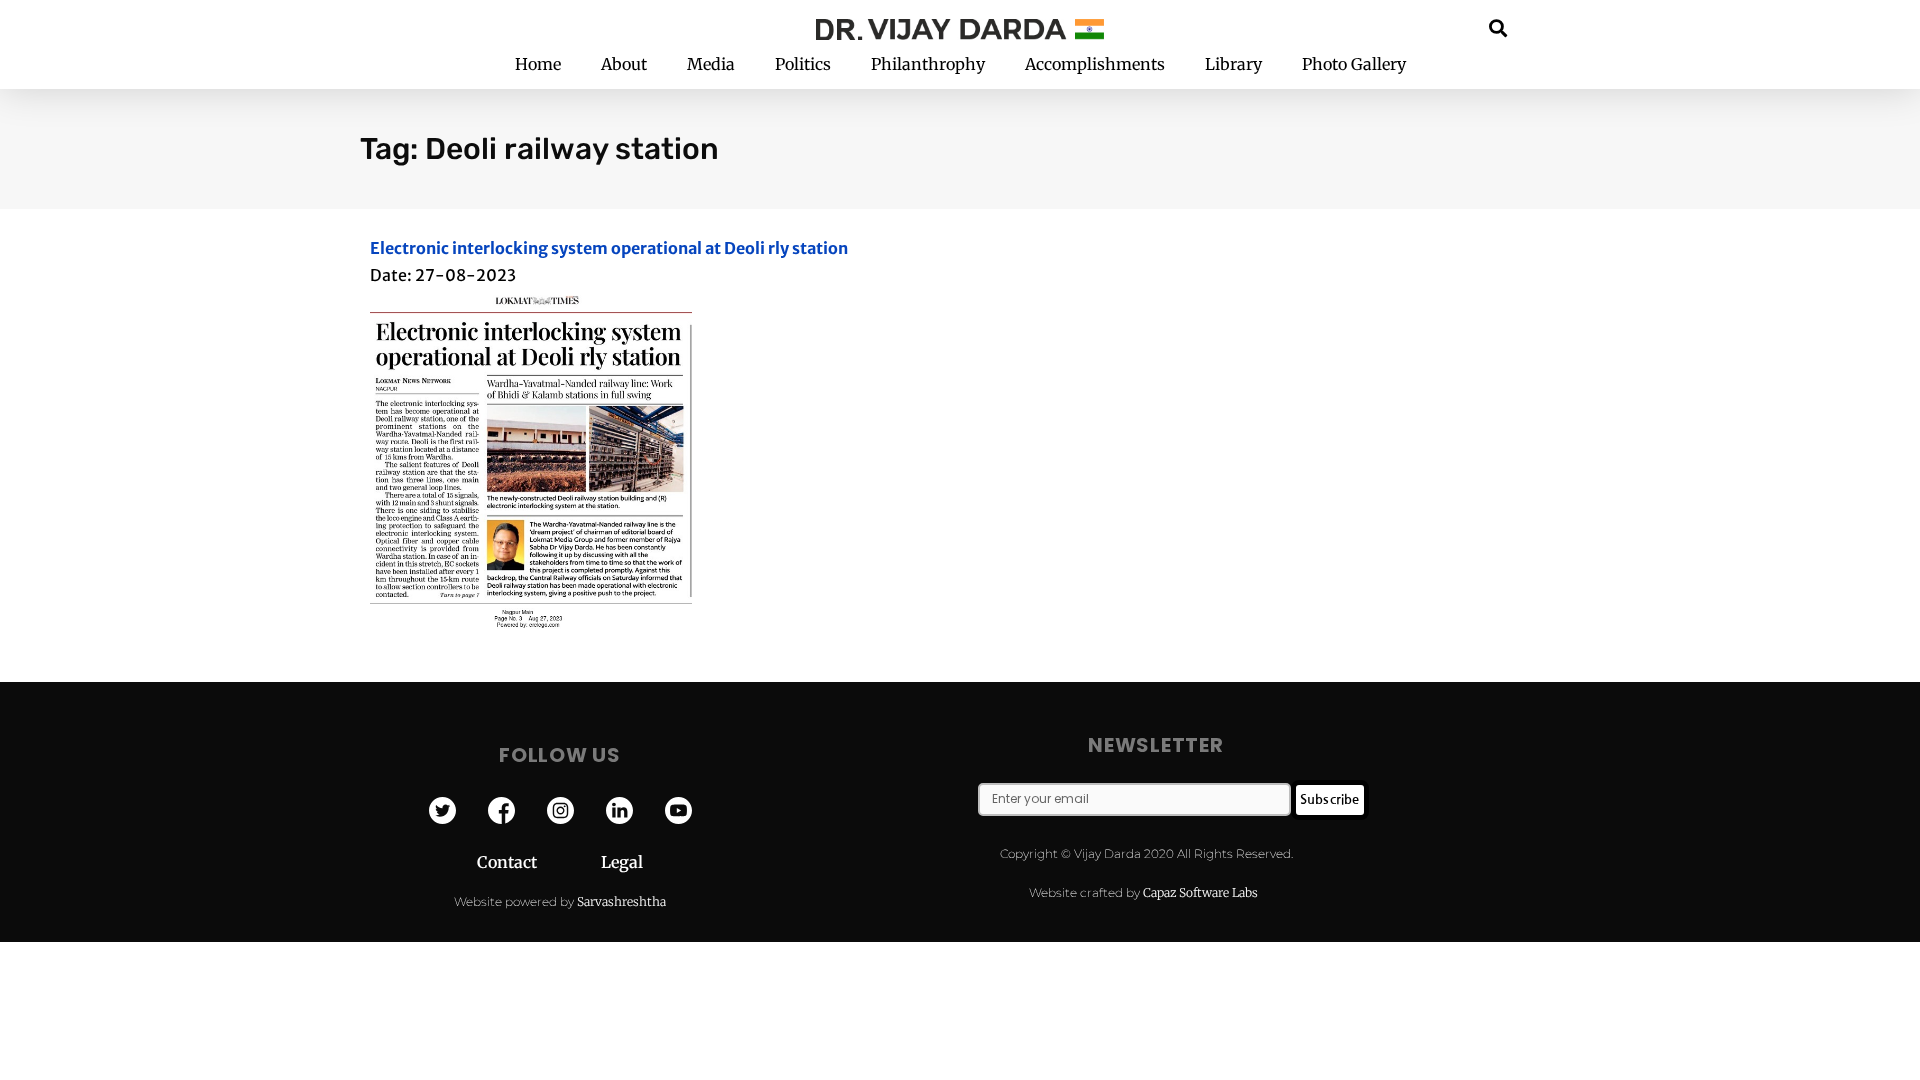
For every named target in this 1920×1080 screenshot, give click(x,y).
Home (538, 64)
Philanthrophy (928, 64)
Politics (803, 64)
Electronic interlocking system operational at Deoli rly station (609, 248)
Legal (622, 862)
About (624, 64)
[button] (1498, 27)
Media (711, 64)
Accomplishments (1095, 64)
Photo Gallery (1354, 64)
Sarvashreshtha (621, 901)
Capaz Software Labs (1200, 892)
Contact (539, 862)
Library (1233, 64)
